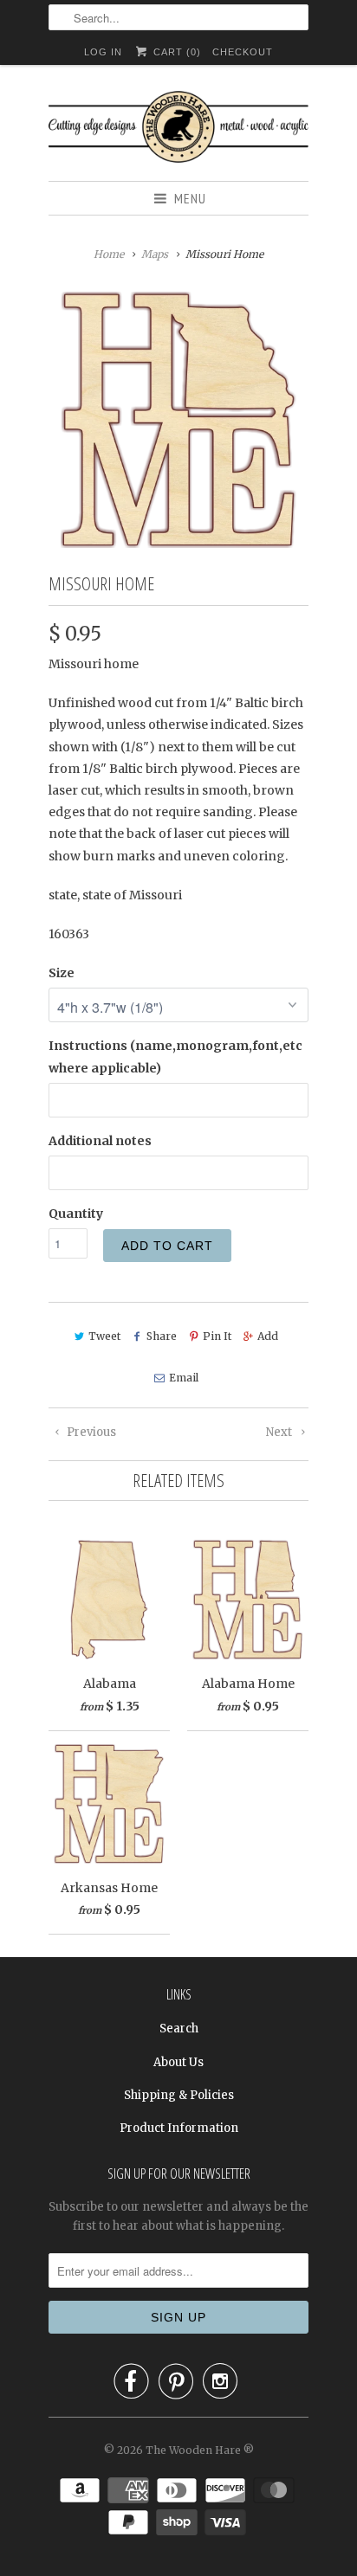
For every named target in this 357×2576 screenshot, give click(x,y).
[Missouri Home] (178, 420)
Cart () (175, 52)
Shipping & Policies (179, 2095)
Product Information (179, 2128)
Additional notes (100, 1141)
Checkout (243, 52)
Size (62, 973)
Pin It (217, 1336)
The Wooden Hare (193, 2450)
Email (183, 1378)
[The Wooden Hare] (178, 129)
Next (280, 1432)
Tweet (104, 1336)
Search (179, 2029)
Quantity (76, 1214)
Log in (103, 52)
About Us (178, 2062)
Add (268, 1336)
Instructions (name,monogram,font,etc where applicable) (175, 1056)
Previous (90, 1432)
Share (162, 1336)
